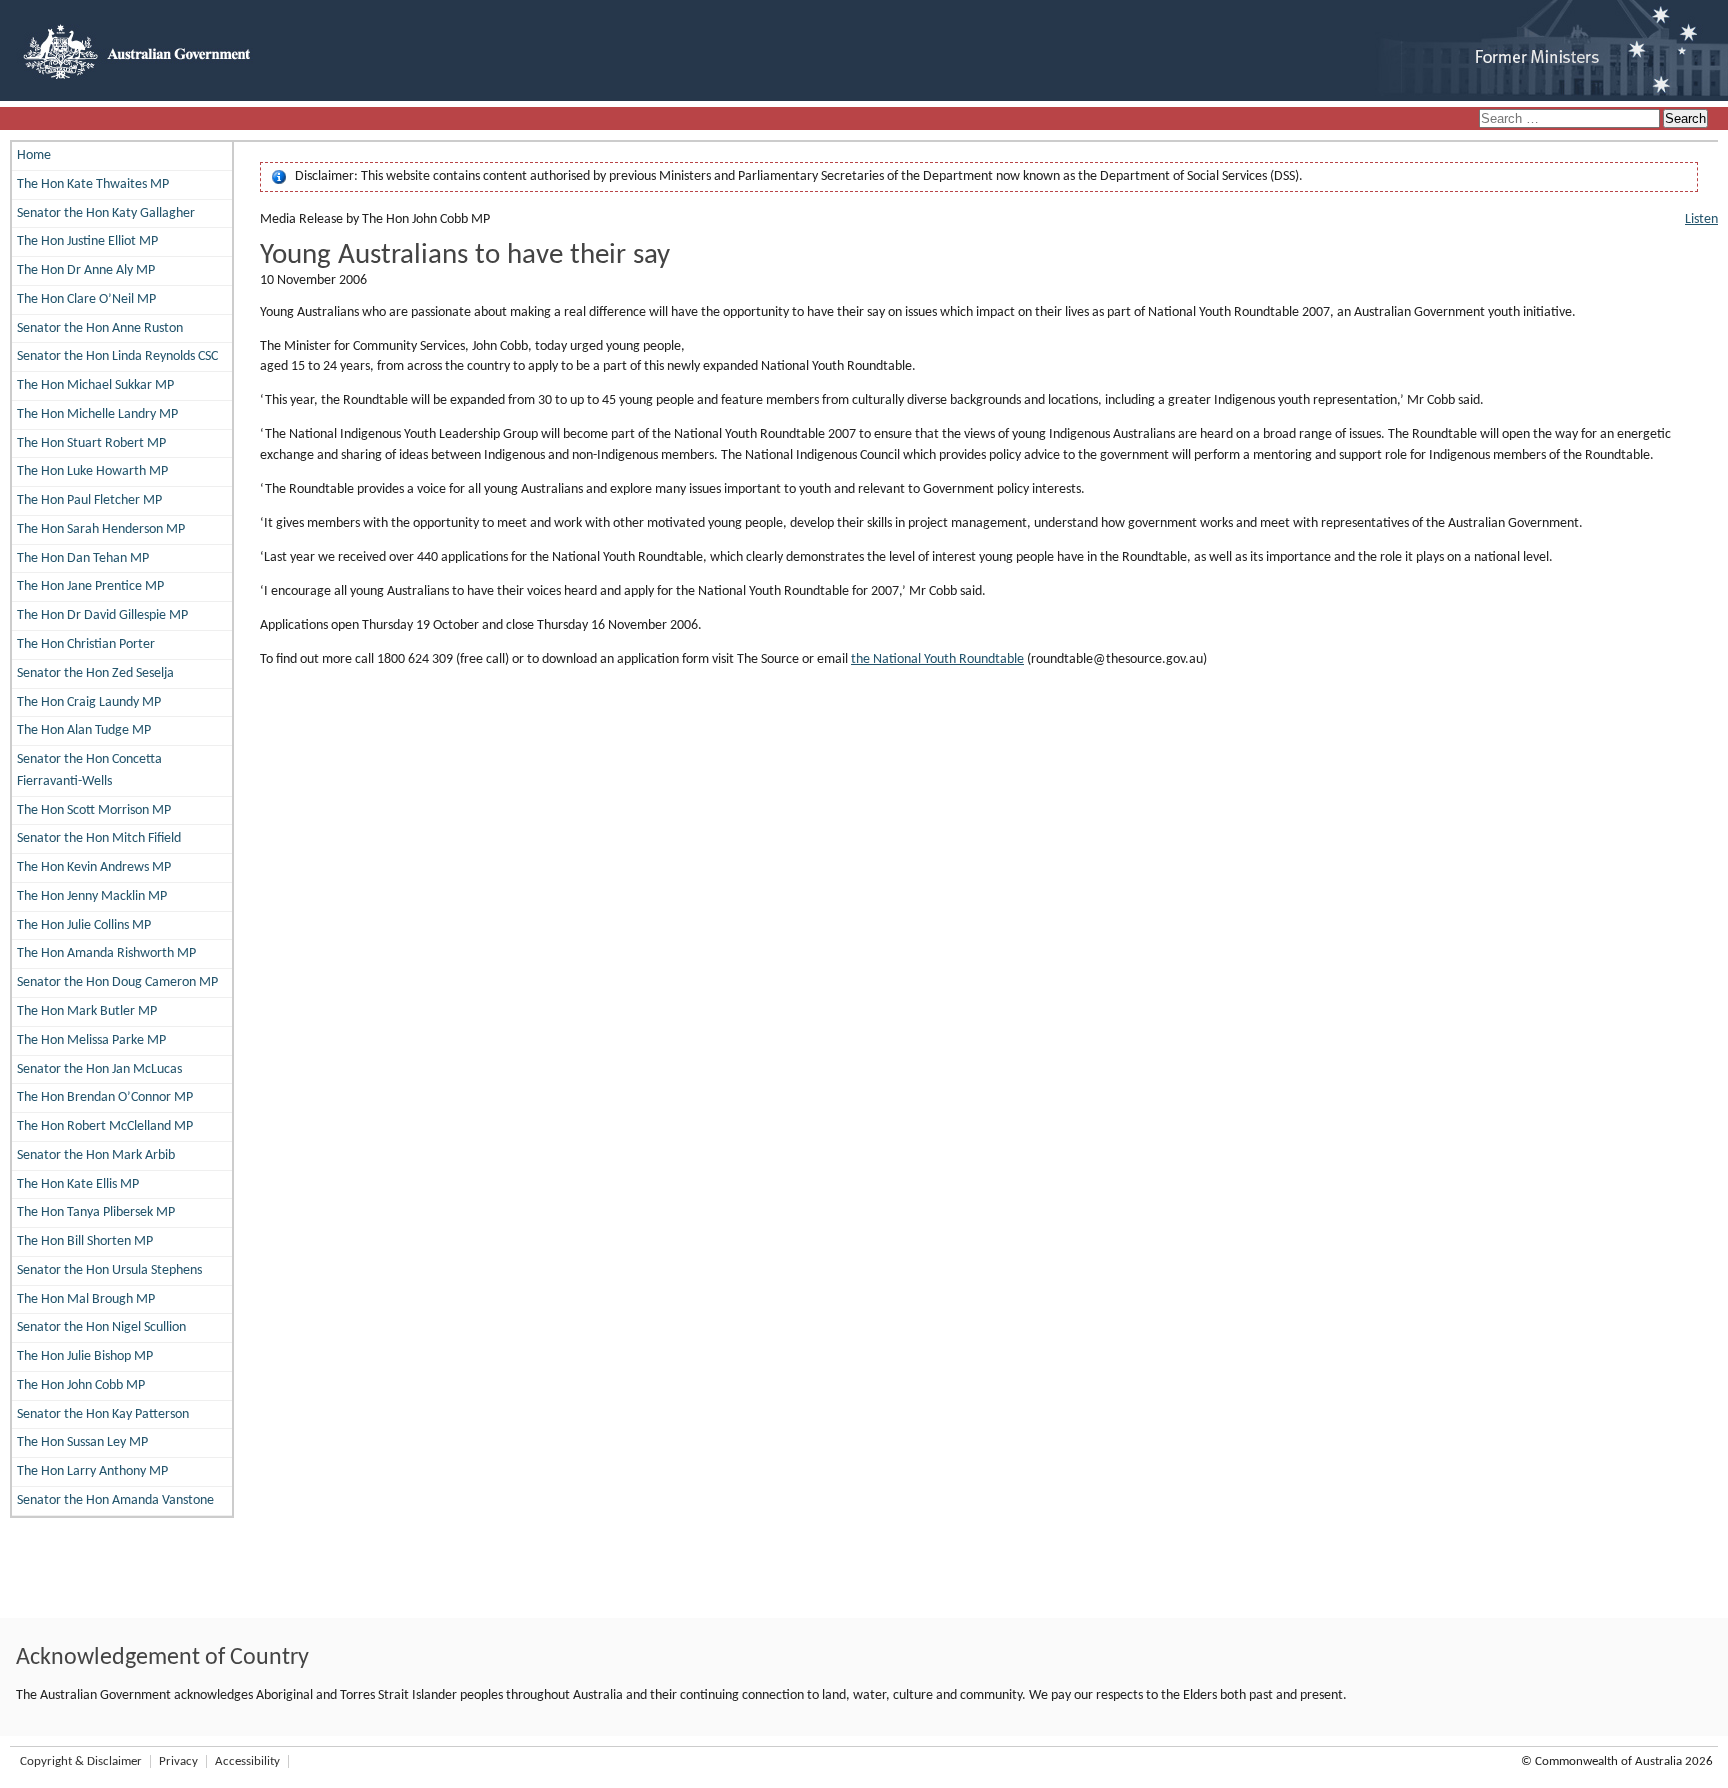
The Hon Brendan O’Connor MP (105, 1097)
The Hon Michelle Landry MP (97, 414)
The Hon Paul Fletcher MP (89, 500)
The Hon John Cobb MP (81, 1385)
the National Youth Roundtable (937, 659)
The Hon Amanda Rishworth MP (106, 953)
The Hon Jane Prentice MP (90, 586)
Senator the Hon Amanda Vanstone (115, 1500)
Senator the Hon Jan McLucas (99, 1069)
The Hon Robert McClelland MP (105, 1126)
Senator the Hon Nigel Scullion (101, 1327)
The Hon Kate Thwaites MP (93, 184)
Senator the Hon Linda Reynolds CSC (117, 356)
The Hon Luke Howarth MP (92, 471)
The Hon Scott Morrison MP (94, 810)
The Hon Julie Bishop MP (85, 1356)
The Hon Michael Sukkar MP (95, 385)
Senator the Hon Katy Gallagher (106, 213)
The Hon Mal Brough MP (86, 1299)
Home (34, 155)
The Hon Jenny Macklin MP (92, 896)
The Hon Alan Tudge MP (84, 730)
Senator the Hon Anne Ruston (100, 328)
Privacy (178, 1761)
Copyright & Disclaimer (81, 1761)
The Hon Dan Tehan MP (83, 558)
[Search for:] (1571, 119)
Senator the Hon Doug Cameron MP (117, 982)
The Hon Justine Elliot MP (87, 241)
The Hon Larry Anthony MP (92, 1471)
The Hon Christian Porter (86, 644)
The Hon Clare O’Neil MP (86, 299)
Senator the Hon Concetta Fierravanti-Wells (89, 770)
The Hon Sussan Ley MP (82, 1442)
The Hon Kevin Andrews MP (94, 867)
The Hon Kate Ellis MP (78, 1184)
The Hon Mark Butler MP (87, 1011)
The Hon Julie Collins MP (84, 925)
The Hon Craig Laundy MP (89, 702)
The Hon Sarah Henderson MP (101, 529)
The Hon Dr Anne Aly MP (86, 270)
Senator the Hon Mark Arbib (96, 1155)
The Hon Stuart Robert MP (91, 443)
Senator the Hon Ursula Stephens (109, 1270)
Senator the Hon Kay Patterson (103, 1414)
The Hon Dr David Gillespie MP (102, 615)
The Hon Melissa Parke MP (91, 1040)
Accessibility (247, 1761)
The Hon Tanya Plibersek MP (96, 1212)
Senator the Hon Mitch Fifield (99, 838)
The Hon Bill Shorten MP (85, 1241)
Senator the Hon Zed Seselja (95, 673)
